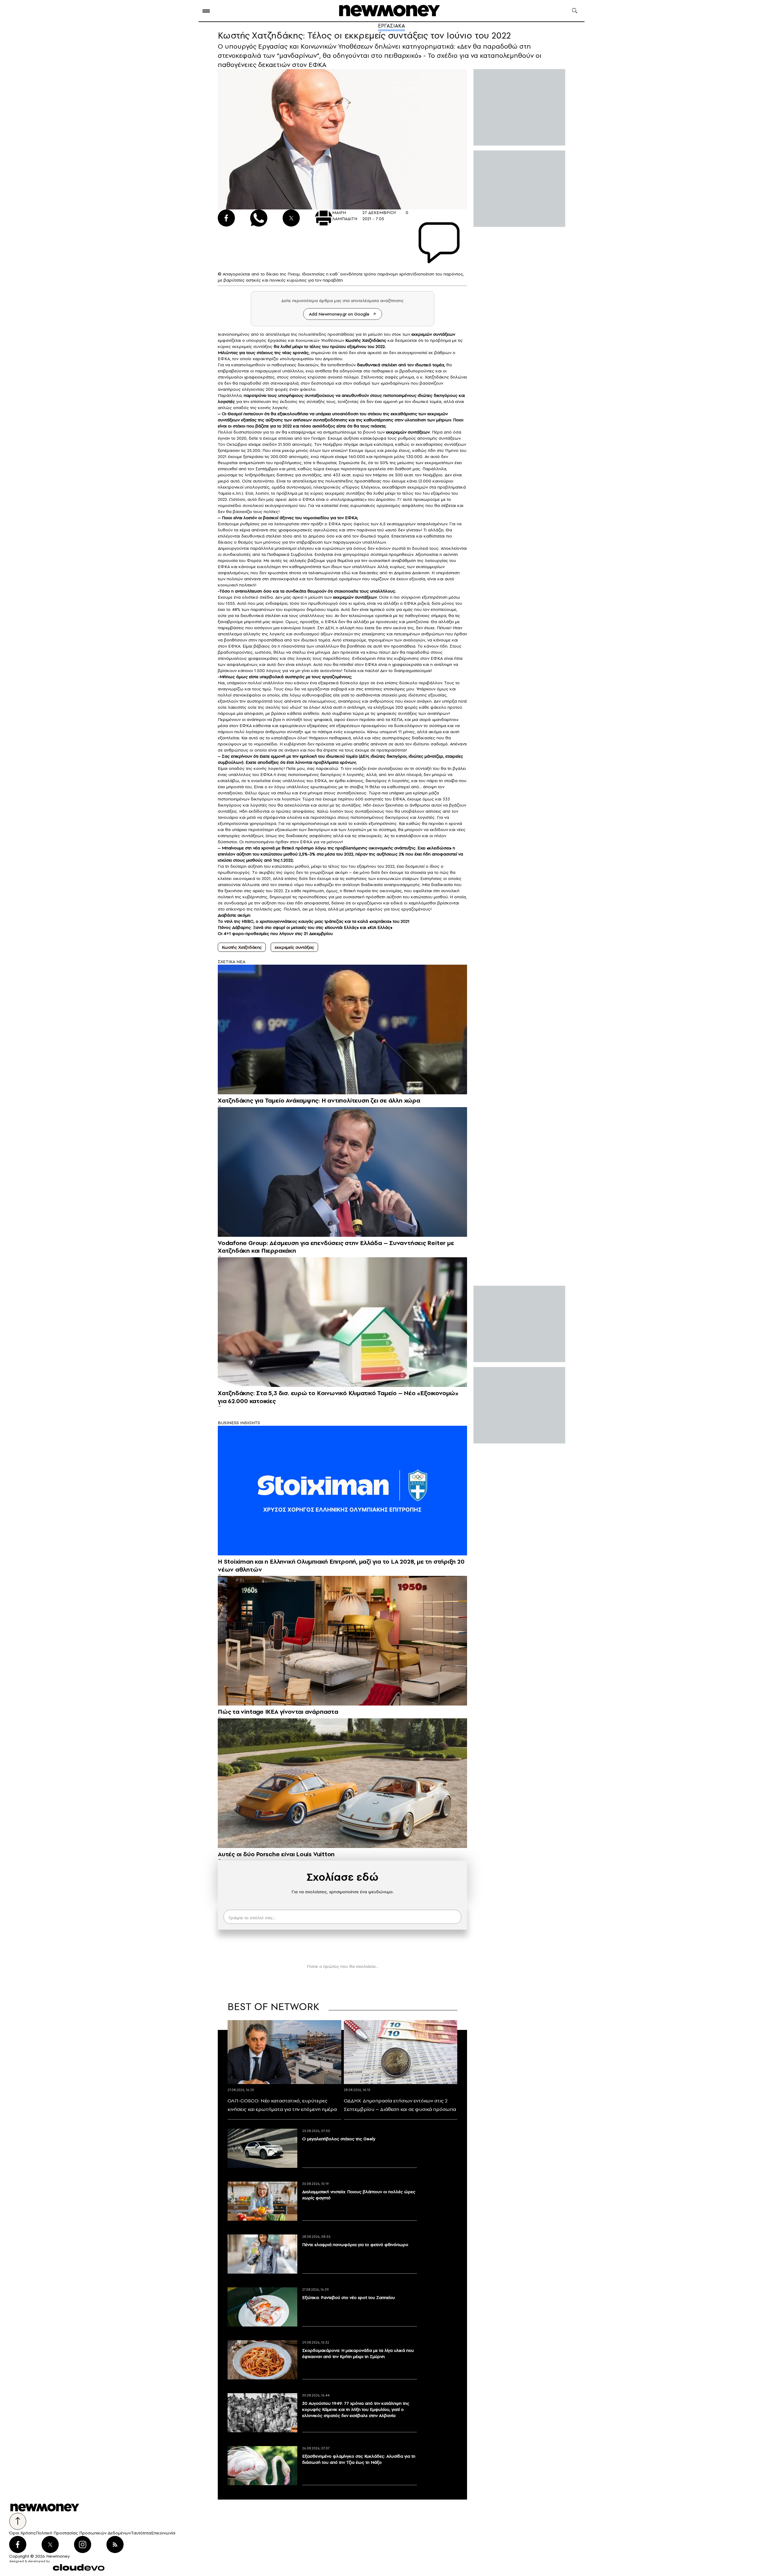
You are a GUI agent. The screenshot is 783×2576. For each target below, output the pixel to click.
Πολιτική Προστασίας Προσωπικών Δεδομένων (83, 2533)
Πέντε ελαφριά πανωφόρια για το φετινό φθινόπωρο (355, 2245)
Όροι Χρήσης (22, 2533)
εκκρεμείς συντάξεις (294, 947)
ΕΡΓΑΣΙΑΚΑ (391, 26)
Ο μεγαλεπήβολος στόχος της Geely (339, 2139)
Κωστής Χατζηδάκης (366, 340)
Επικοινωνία (163, 2533)
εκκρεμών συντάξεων (433, 334)
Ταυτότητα (141, 2533)
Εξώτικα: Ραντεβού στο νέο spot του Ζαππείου (349, 2297)
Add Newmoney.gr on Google (339, 314)
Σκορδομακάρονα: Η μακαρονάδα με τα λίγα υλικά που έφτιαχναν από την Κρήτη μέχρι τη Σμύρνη (358, 2353)
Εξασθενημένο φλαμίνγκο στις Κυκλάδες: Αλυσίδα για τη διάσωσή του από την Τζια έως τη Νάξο (359, 2459)
